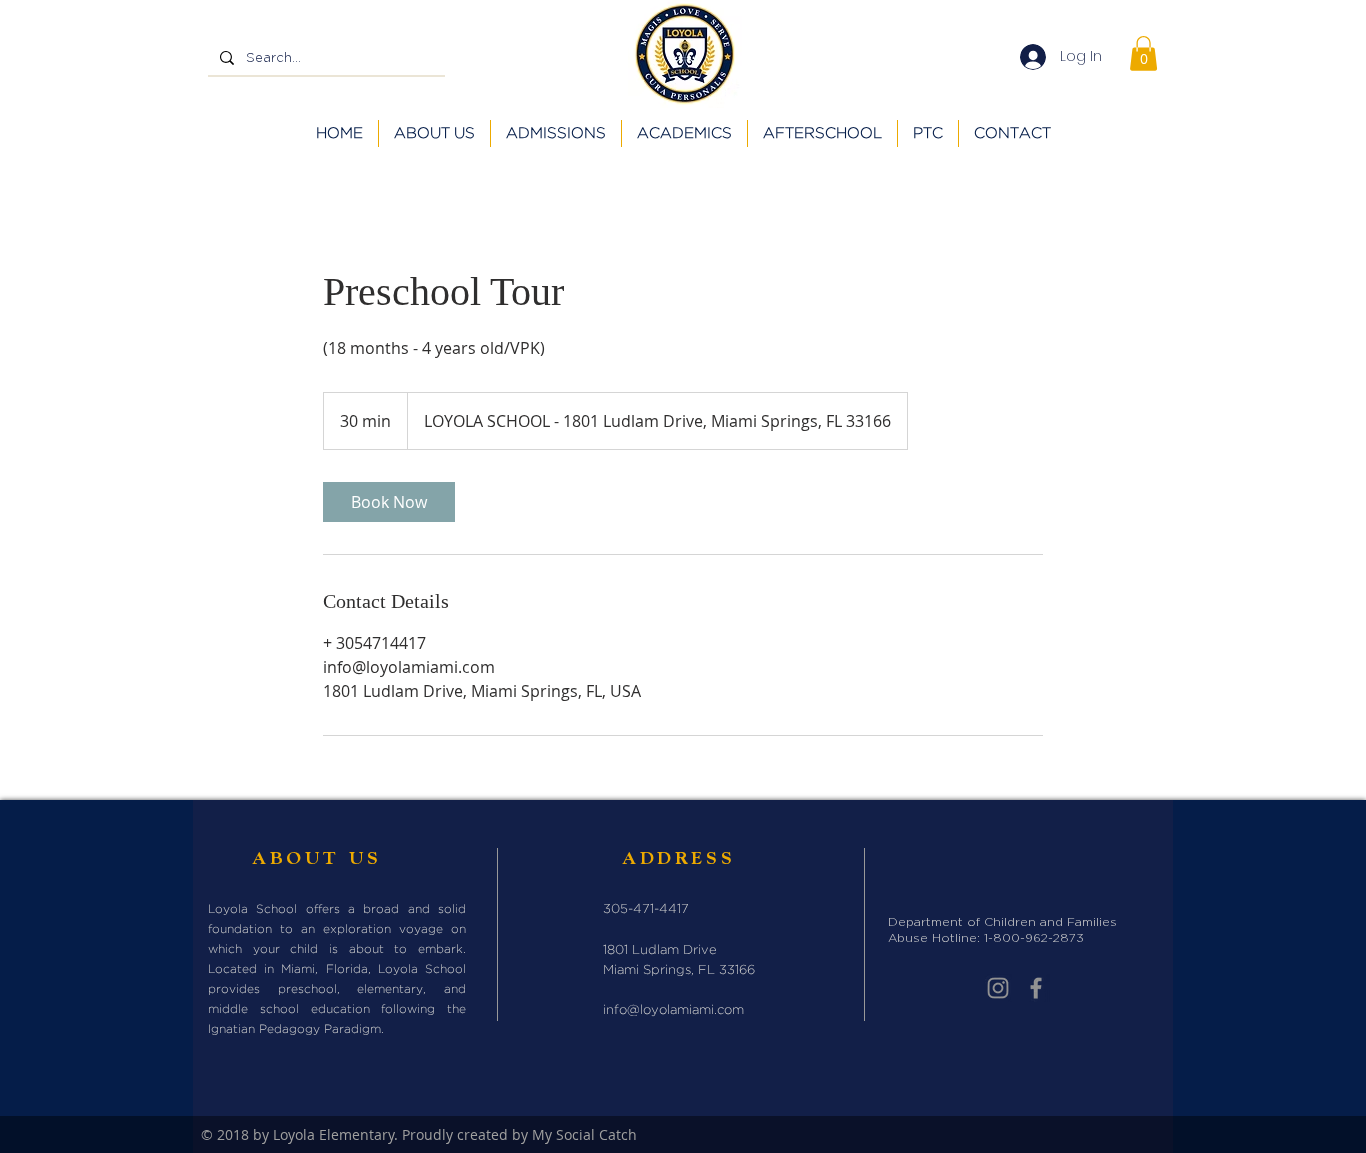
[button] (1143, 53)
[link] (389, 502)
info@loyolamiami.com (673, 1010)
